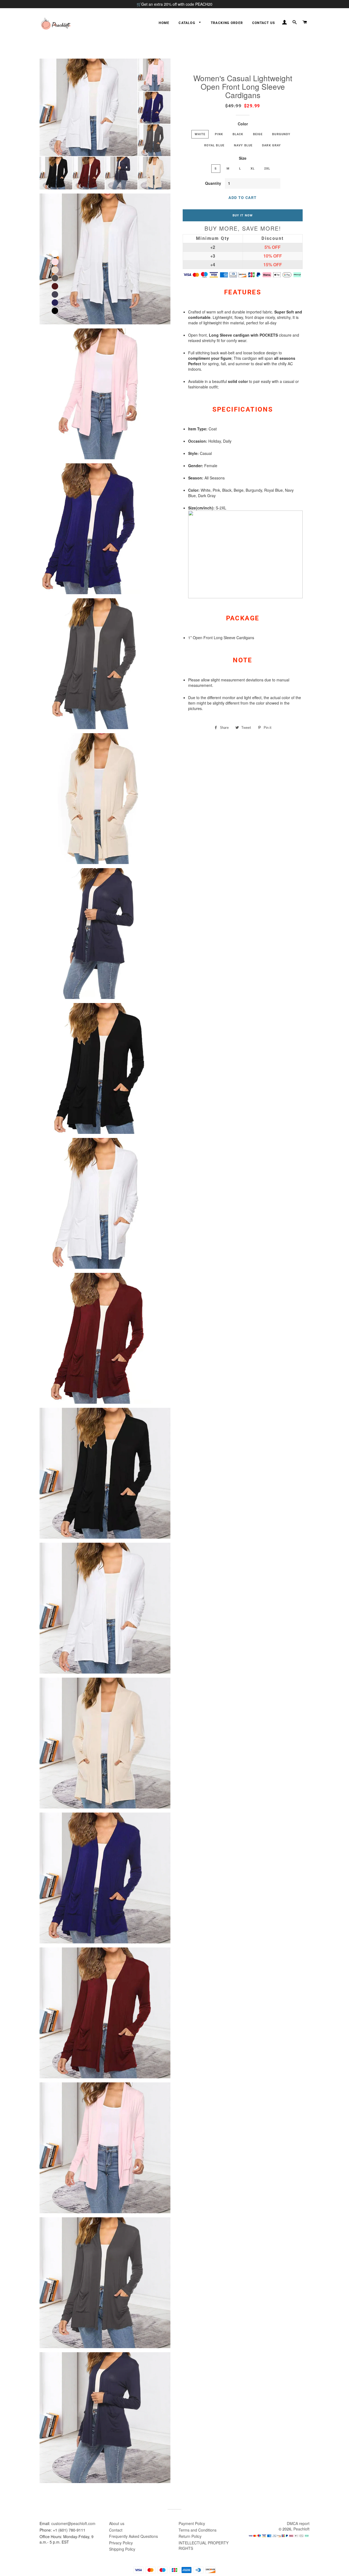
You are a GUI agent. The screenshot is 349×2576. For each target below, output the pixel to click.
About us (117, 2523)
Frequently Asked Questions (133, 2536)
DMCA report (298, 2523)
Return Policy (190, 2536)
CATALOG (187, 23)
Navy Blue (243, 145)
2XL (267, 168)
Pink (219, 134)
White (200, 134)
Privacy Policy (121, 2543)
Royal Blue (214, 145)
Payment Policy (192, 2523)
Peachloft (301, 2529)
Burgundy (281, 134)
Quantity (213, 183)
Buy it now (243, 215)
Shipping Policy (122, 2549)
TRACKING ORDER (227, 23)
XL (253, 168)
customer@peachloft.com (73, 2523)
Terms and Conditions (198, 2530)
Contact (116, 2530)
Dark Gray (271, 145)
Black (238, 134)
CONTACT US (264, 23)
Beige (258, 134)
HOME (164, 23)
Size (243, 158)
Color (243, 124)
